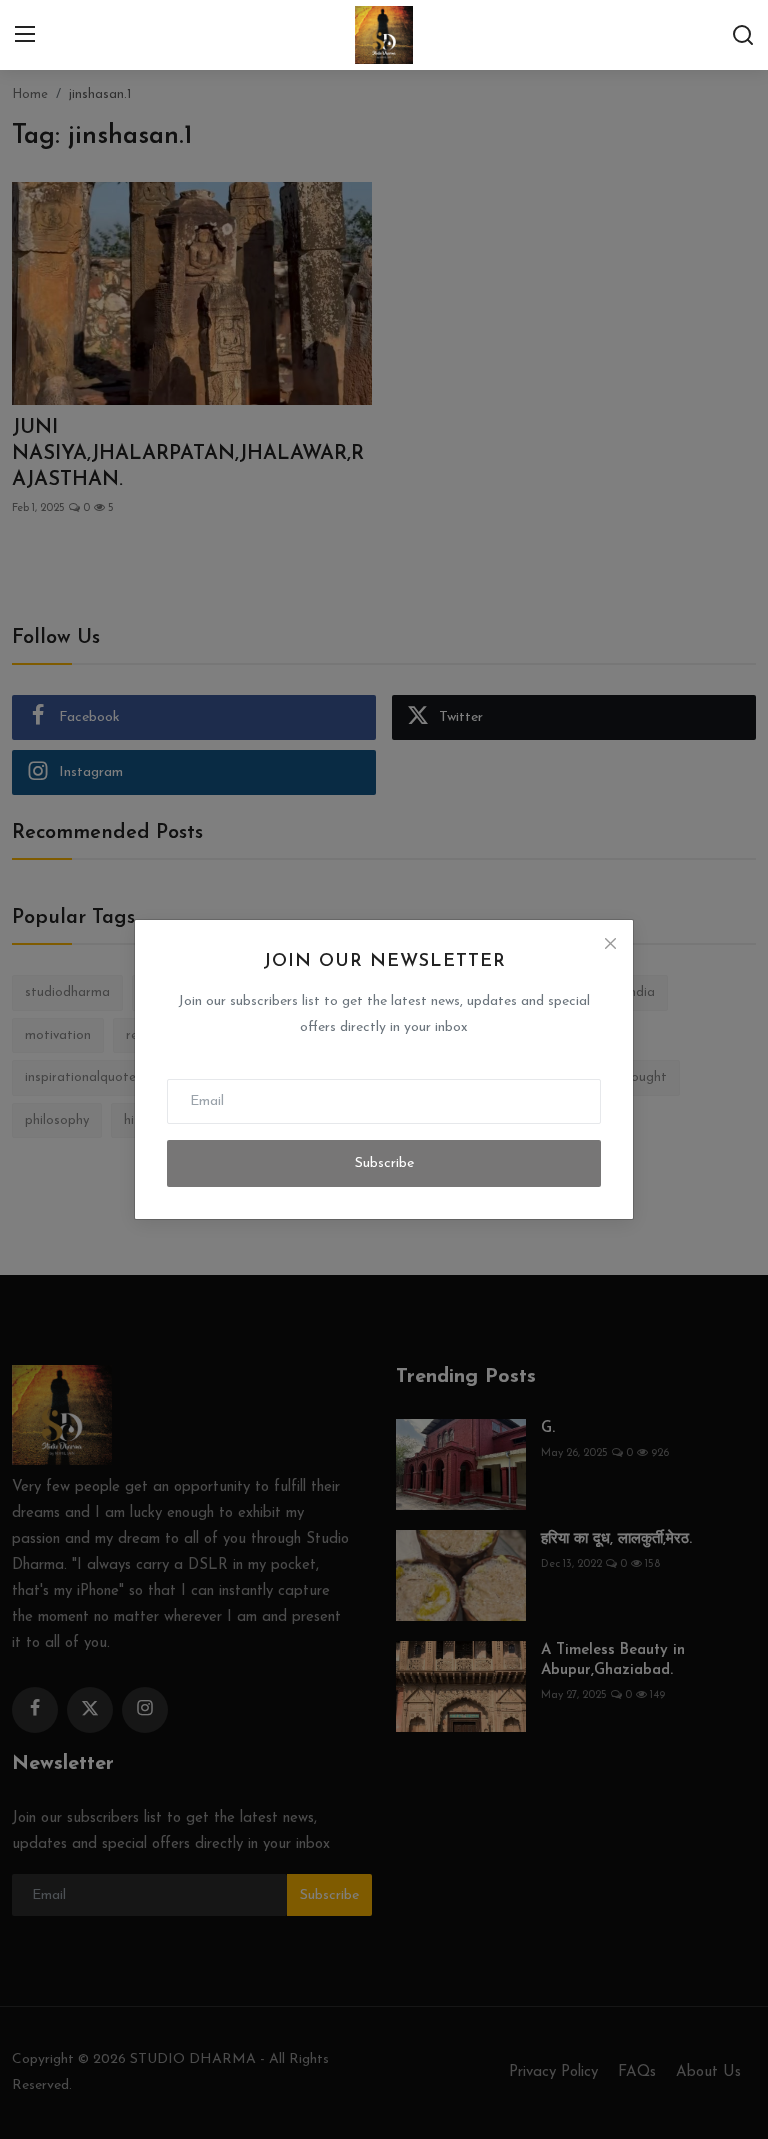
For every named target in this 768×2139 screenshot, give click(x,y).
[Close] (610, 943)
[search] (743, 35)
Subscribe (384, 1163)
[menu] (25, 35)
